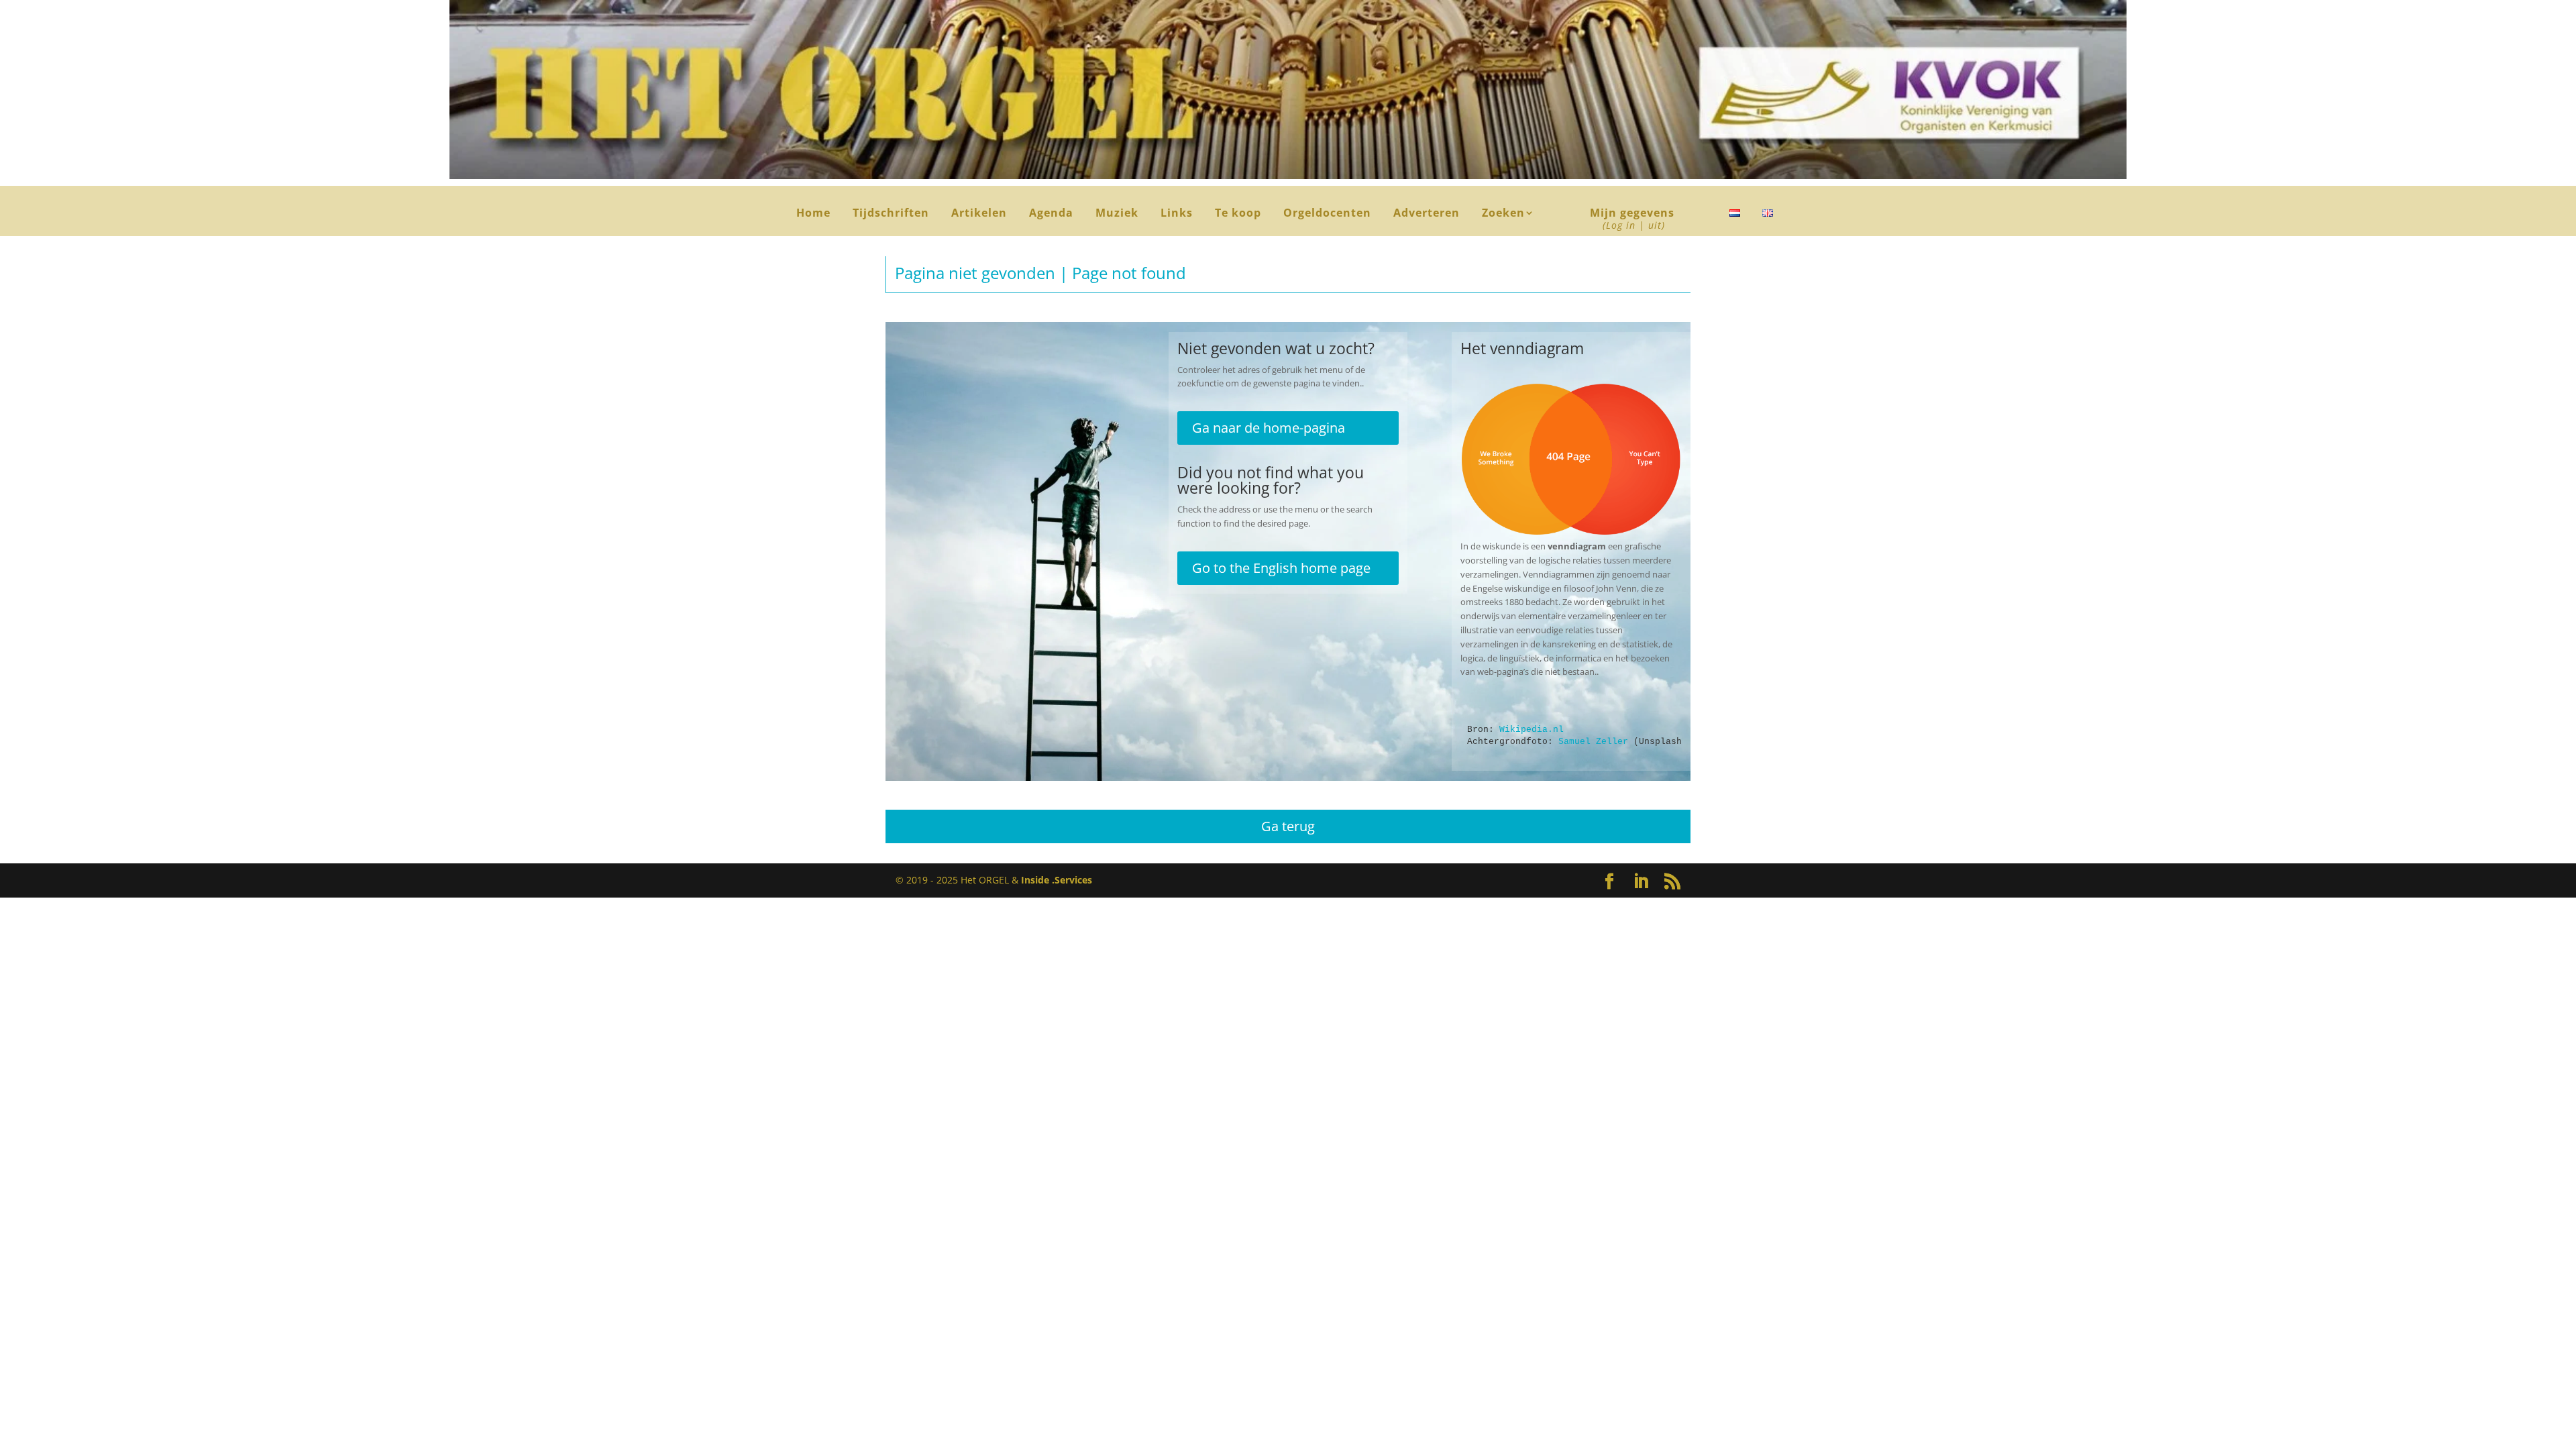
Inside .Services (1057, 880)
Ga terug (1288, 826)
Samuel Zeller (1593, 742)
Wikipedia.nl (1532, 730)
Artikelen (979, 214)
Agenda (1051, 214)
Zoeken (1508, 214)
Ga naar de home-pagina (1269, 428)
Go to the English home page (1281, 568)
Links (1177, 214)
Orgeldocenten (1327, 214)
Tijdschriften (891, 214)
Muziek (1117, 214)
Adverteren (1427, 214)
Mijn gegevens (1632, 220)
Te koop (1238, 214)
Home (813, 214)
